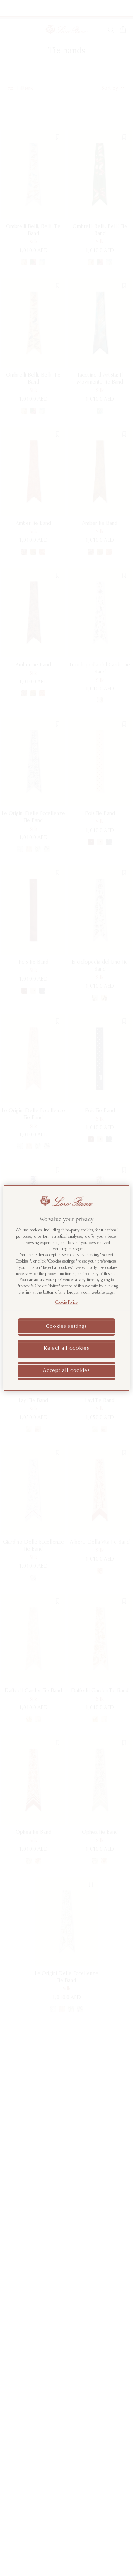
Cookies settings (66, 1327)
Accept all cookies (66, 1371)
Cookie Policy (67, 1303)
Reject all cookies (66, 1349)
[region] (66, 1288)
